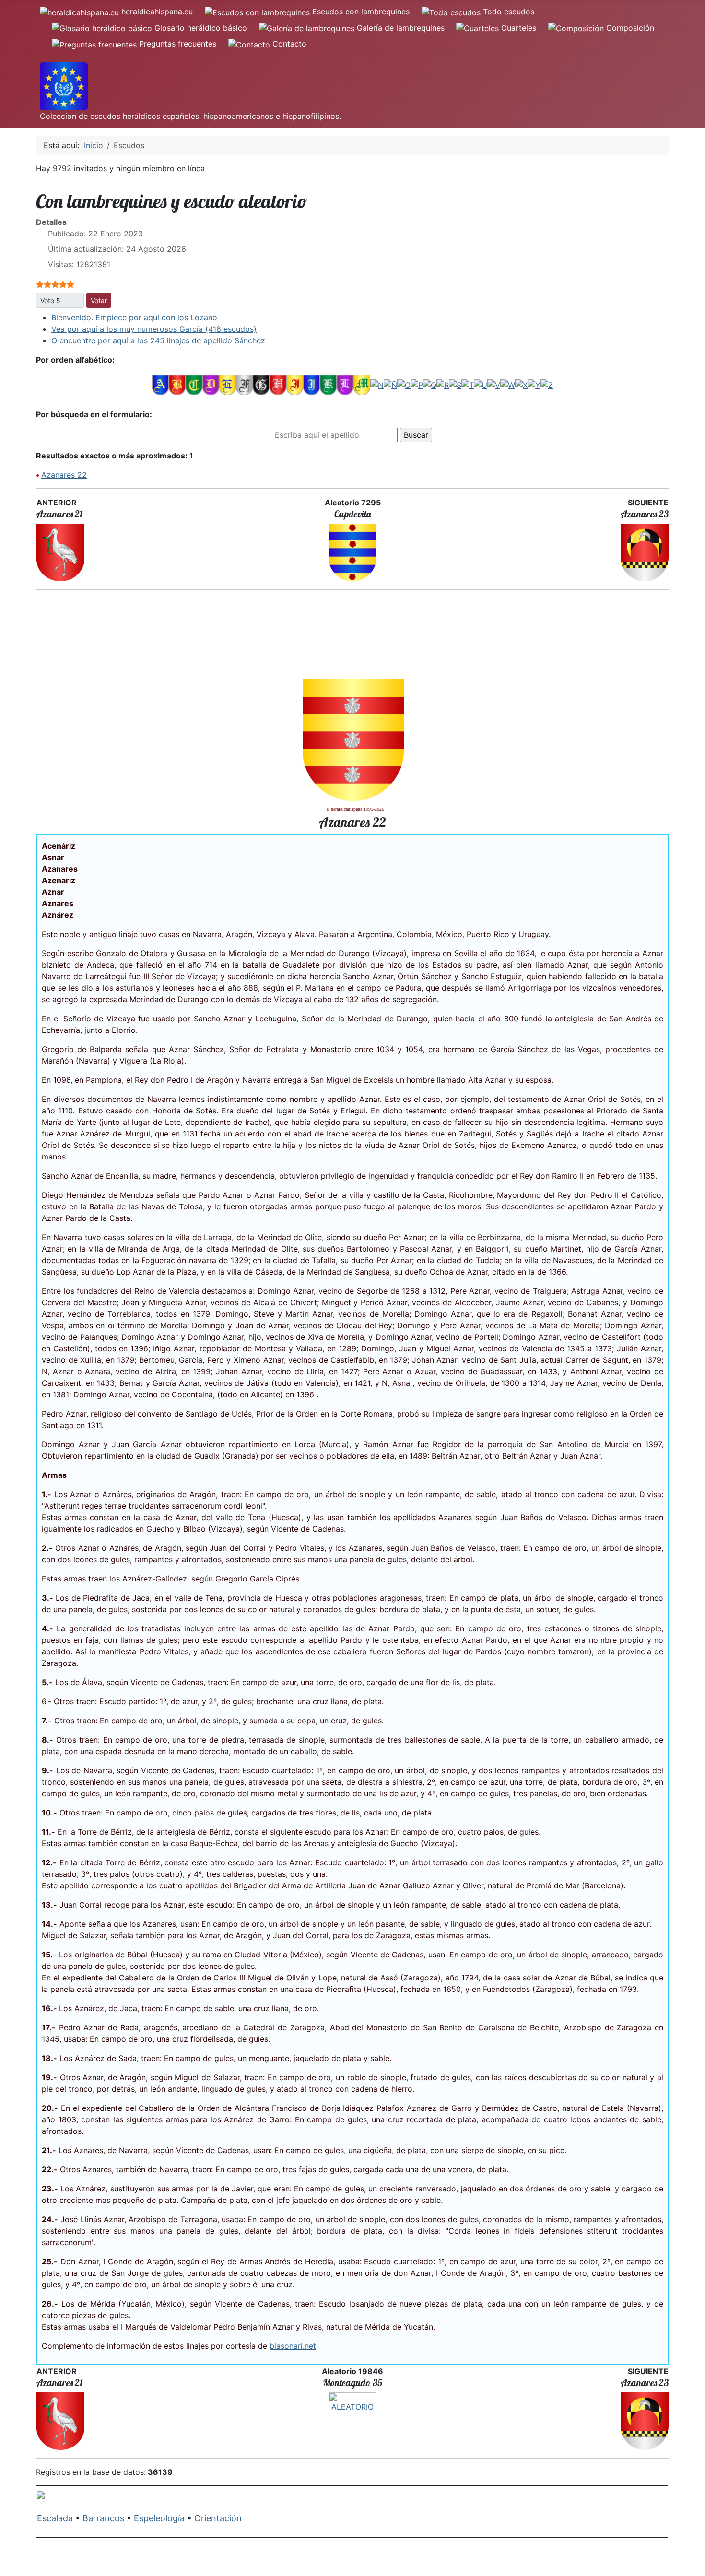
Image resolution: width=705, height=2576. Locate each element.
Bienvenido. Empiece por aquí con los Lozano (134, 317)
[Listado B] (177, 385)
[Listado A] (160, 385)
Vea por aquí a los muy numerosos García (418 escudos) (154, 329)
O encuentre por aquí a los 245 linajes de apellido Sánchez (158, 340)
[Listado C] (194, 385)
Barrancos (103, 2518)
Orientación (218, 2518)
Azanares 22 (64, 475)
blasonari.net (293, 2346)
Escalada (55, 2518)
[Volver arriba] (688, 2558)
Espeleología (159, 2518)
